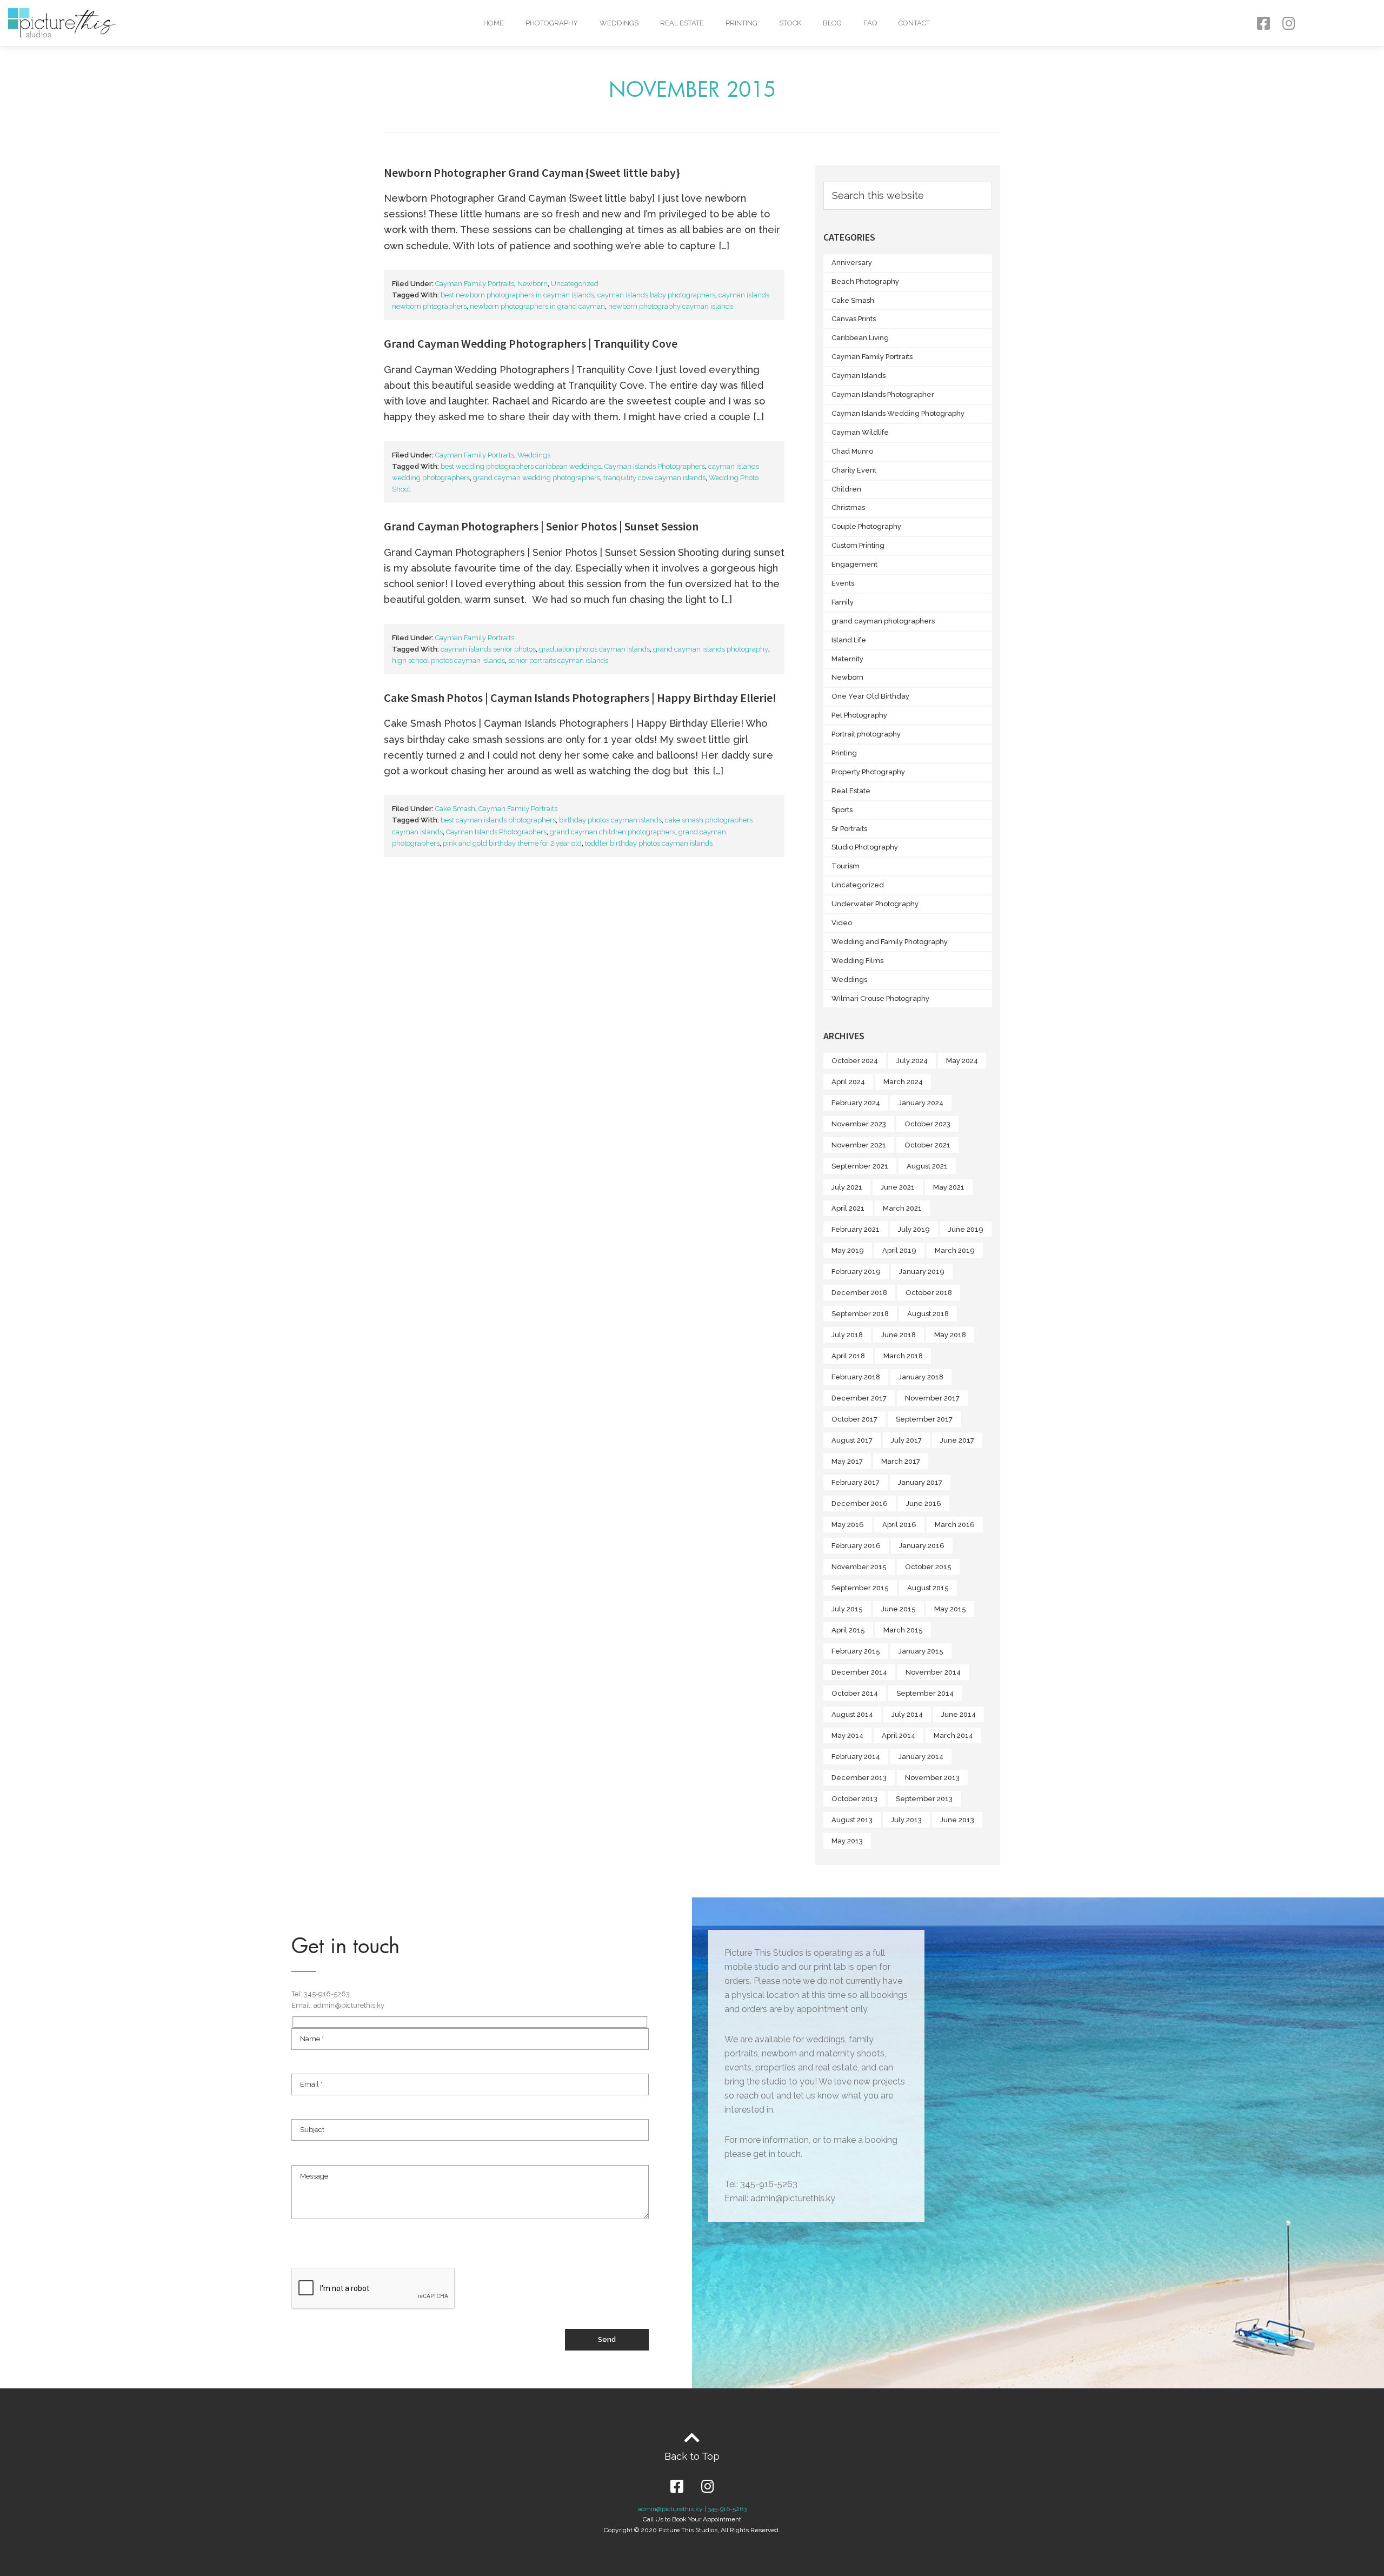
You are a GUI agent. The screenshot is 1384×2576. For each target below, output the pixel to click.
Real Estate (682, 23)
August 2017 (852, 1440)
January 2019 (922, 1272)
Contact (914, 23)
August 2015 (928, 1588)
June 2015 (899, 1609)
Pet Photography (859, 715)
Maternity (847, 659)
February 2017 (856, 1482)
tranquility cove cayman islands (654, 478)
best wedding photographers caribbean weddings (521, 466)
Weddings (619, 23)
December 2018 (859, 1293)
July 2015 (847, 1609)
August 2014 (852, 1714)
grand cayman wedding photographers (537, 478)
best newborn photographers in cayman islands (517, 295)
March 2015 (903, 1630)
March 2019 (955, 1250)
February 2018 (856, 1377)
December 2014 (859, 1672)
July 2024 (912, 1061)
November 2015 (859, 1567)
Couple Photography (866, 526)
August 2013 (852, 1820)
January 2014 (921, 1757)
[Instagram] (1289, 23)
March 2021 (902, 1208)
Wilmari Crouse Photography (880, 998)
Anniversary (852, 263)
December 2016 (860, 1503)
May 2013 (847, 1841)
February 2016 (856, 1546)
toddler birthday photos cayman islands (649, 843)
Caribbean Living (860, 338)
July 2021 (847, 1187)
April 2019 (899, 1250)
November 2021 (859, 1145)
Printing (741, 23)
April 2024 (848, 1082)
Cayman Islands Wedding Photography (898, 413)
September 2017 (924, 1419)
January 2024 (921, 1103)
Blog (832, 23)
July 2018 (847, 1335)
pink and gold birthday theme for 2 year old (512, 843)
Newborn (533, 284)
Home (494, 23)
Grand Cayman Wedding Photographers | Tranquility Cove (531, 343)
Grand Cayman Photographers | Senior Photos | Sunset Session (541, 526)
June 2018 (899, 1335)
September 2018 (860, 1314)
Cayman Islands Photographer (883, 394)
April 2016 (899, 1525)
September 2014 (925, 1693)
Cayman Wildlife (860, 432)
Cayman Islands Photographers (655, 466)
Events (843, 583)
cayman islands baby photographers (656, 295)
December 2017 (859, 1398)
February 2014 (856, 1757)
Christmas (848, 507)
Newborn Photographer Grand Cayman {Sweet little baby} (532, 172)
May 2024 (962, 1061)
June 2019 (966, 1229)
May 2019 (848, 1250)
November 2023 (859, 1124)
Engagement (854, 564)
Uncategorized (575, 284)
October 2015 (928, 1567)
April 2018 (848, 1356)
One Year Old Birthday (870, 696)
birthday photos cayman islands (610, 820)
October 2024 (855, 1061)
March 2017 (901, 1461)
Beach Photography (865, 281)
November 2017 (932, 1398)
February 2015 (856, 1651)
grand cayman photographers (883, 621)
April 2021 (848, 1208)
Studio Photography (865, 847)
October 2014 (855, 1693)
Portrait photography (866, 734)
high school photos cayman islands (448, 660)
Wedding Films (857, 961)
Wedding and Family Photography (890, 942)
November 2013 (932, 1778)
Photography (552, 23)
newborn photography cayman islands (671, 306)
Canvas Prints (854, 319)
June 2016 (924, 1503)
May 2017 (847, 1461)
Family (843, 602)
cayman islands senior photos (488, 649)
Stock (790, 23)
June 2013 (957, 1820)
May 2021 (949, 1187)
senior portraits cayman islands (558, 660)
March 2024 (903, 1082)
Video (842, 923)
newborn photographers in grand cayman (537, 306)
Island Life (849, 640)
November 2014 (933, 1672)
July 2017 (906, 1440)
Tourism (846, 866)
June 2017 (957, 1440)
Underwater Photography (875, 904)
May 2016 (848, 1525)
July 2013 (906, 1820)
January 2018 (921, 1377)
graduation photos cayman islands (594, 649)
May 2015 (950, 1609)
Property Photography (868, 772)
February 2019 (856, 1272)
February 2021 (856, 1229)
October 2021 (927, 1145)
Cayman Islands (859, 376)
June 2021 (898, 1187)
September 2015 (860, 1588)
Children (846, 489)
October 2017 (854, 1419)
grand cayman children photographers (613, 832)
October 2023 (927, 1124)
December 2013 (859, 1778)
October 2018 (929, 1293)
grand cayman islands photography (711, 649)
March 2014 (953, 1735)
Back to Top (692, 2456)
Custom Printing (858, 545)
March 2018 (903, 1356)
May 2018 (950, 1335)
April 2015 (848, 1630)
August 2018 (928, 1314)
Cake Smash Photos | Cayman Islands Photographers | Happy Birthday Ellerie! (580, 698)
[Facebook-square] (1263, 23)
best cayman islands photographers (498, 820)
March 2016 (955, 1525)
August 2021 (927, 1166)
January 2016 (922, 1546)
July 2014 (907, 1714)
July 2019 (914, 1229)
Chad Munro (852, 451)
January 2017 (920, 1482)
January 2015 (921, 1651)
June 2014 (959, 1714)
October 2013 (854, 1799)
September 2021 (860, 1166)
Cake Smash (455, 809)
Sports (842, 810)
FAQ (870, 23)
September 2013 (924, 1799)
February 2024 (856, 1103)
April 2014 (899, 1735)
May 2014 (847, 1735)
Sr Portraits (849, 829)
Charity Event (854, 470)
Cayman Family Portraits (475, 284)
